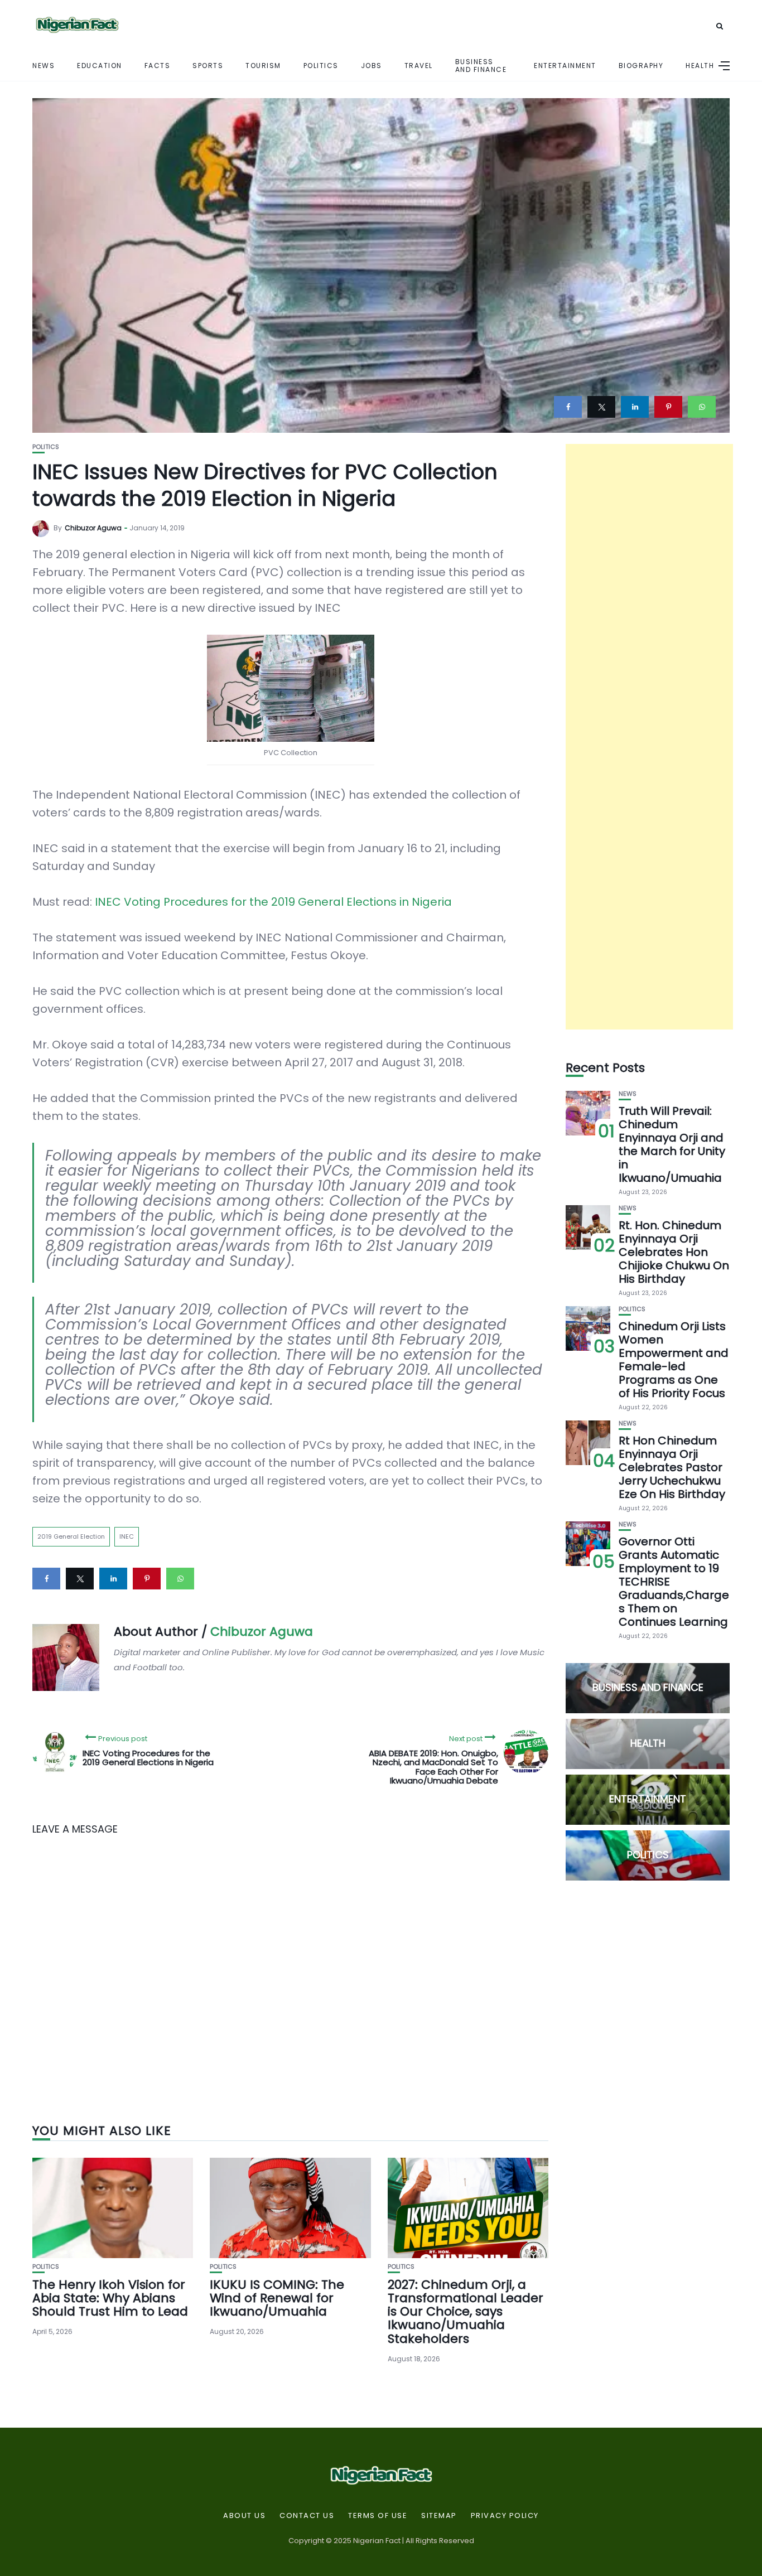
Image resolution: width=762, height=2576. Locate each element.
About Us (244, 2516)
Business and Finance (481, 65)
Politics (321, 66)
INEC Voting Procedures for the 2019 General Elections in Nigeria (273, 902)
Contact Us (307, 2516)
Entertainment (565, 66)
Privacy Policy (505, 2516)
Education (100, 66)
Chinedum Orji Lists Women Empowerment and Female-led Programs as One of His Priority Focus (674, 1360)
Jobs (372, 66)
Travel (419, 66)
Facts (158, 66)
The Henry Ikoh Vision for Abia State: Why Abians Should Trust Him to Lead (110, 2298)
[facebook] (568, 407)
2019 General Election (71, 1536)
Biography (641, 66)
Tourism (263, 66)
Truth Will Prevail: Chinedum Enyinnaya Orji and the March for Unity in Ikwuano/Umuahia (672, 1144)
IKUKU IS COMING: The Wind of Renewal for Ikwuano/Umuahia (277, 2298)
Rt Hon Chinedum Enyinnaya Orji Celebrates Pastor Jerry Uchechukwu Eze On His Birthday (672, 1467)
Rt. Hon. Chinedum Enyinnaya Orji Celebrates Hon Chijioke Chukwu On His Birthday (674, 1252)
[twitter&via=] (601, 407)
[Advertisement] (649, 737)
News (44, 66)
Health (700, 66)
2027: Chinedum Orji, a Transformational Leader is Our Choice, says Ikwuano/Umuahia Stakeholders (466, 2312)
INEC (127, 1536)
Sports (208, 66)
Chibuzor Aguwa (93, 528)
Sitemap (439, 2516)
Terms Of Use (378, 2516)
